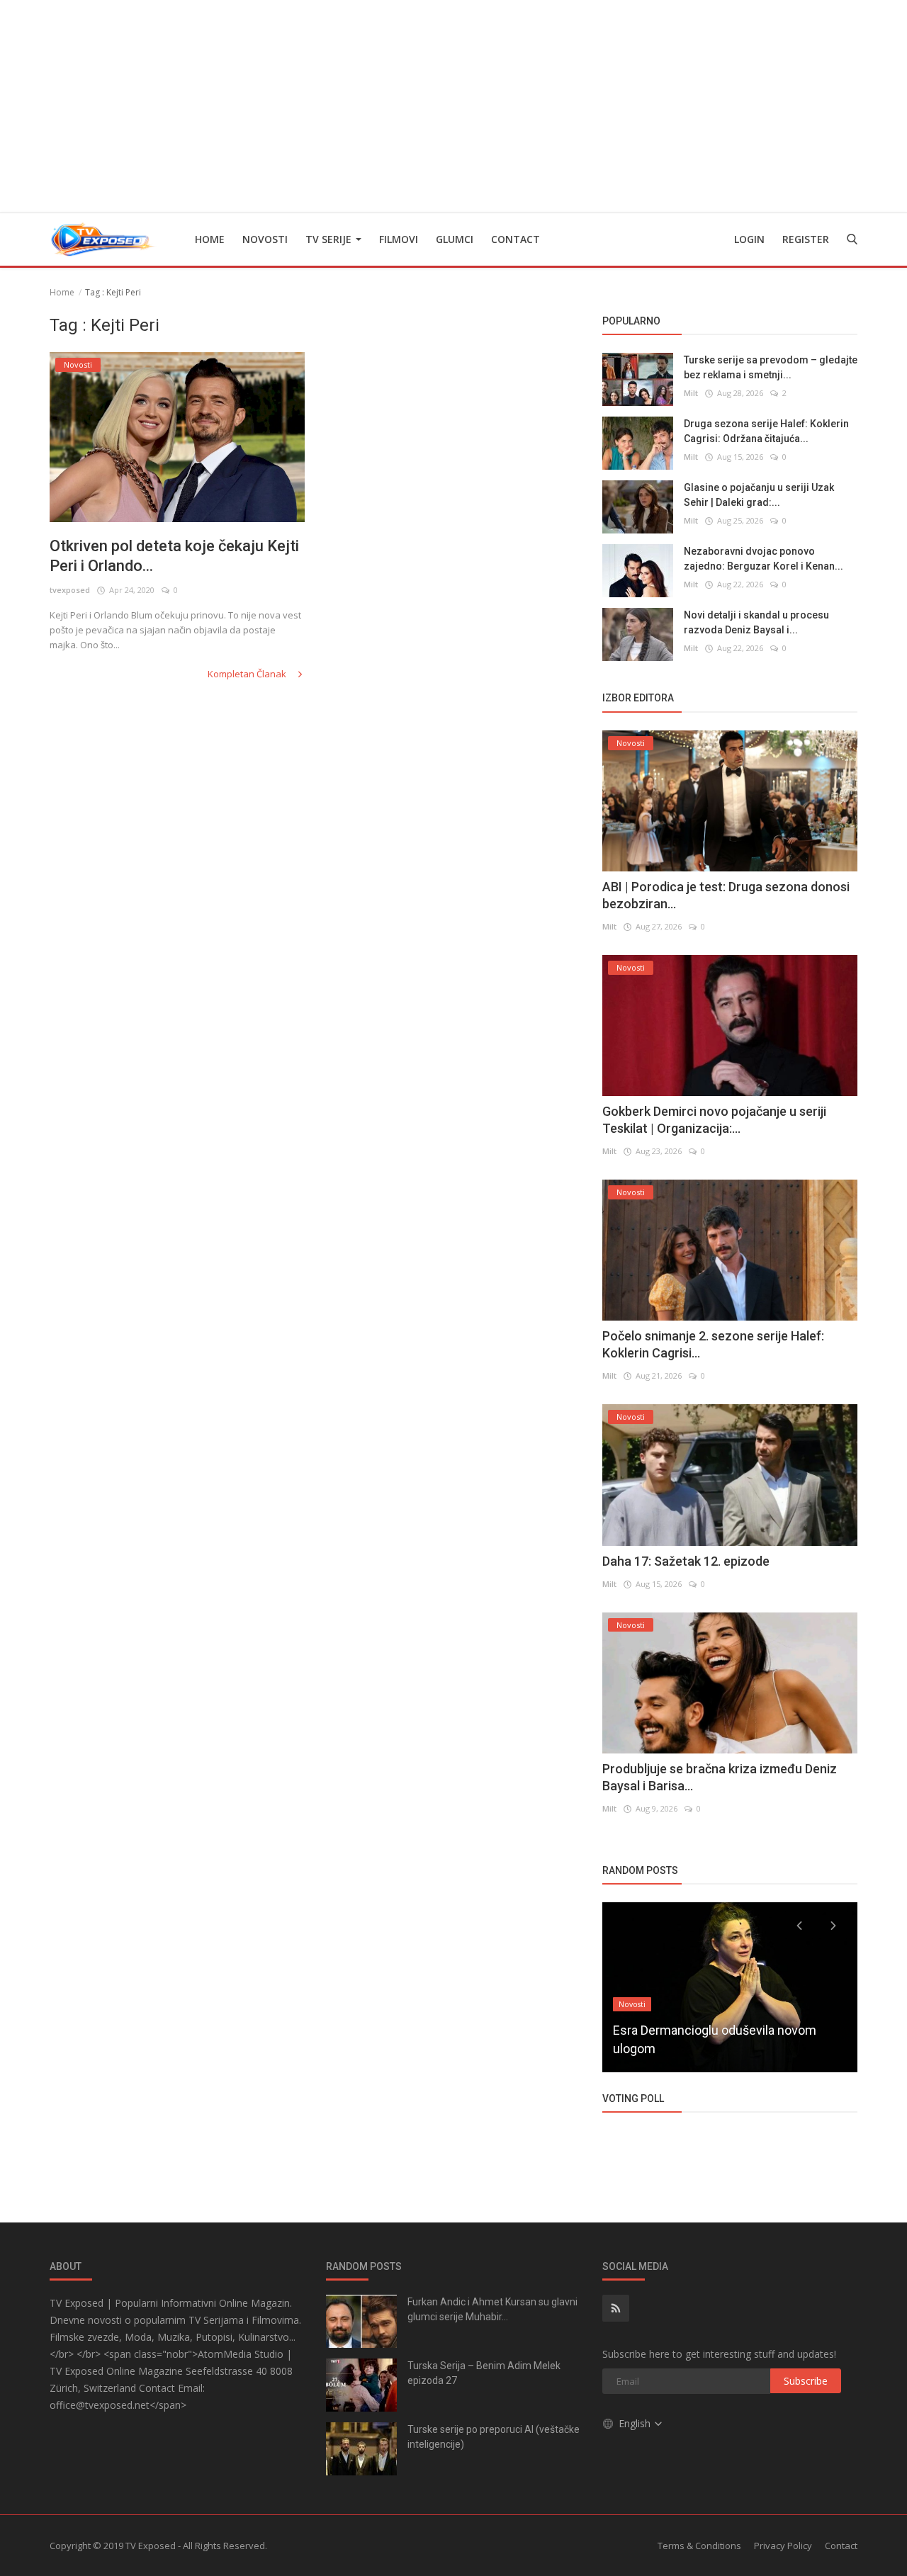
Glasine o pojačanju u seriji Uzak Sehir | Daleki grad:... (759, 495)
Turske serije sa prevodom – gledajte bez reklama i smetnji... (771, 367)
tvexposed (70, 590)
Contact (516, 239)
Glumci (455, 239)
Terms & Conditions (699, 2546)
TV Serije (330, 239)
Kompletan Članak (248, 674)
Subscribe (806, 2381)
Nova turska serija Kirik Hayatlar (702, 2049)
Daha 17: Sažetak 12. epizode (686, 1561)
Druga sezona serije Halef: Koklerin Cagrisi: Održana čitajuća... (766, 431)
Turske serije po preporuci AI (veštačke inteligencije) (494, 2437)
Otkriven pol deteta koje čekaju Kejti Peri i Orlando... (174, 556)
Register (806, 239)
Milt (691, 393)
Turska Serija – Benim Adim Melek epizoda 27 (484, 2373)
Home (210, 239)
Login (749, 239)
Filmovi (399, 239)
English (636, 2423)
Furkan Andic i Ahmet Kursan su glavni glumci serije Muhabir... (492, 2309)
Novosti (265, 239)
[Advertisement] (453, 106)
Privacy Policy (783, 2546)
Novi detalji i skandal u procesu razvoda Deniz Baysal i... (756, 622)
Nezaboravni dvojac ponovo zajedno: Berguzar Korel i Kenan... (764, 559)
